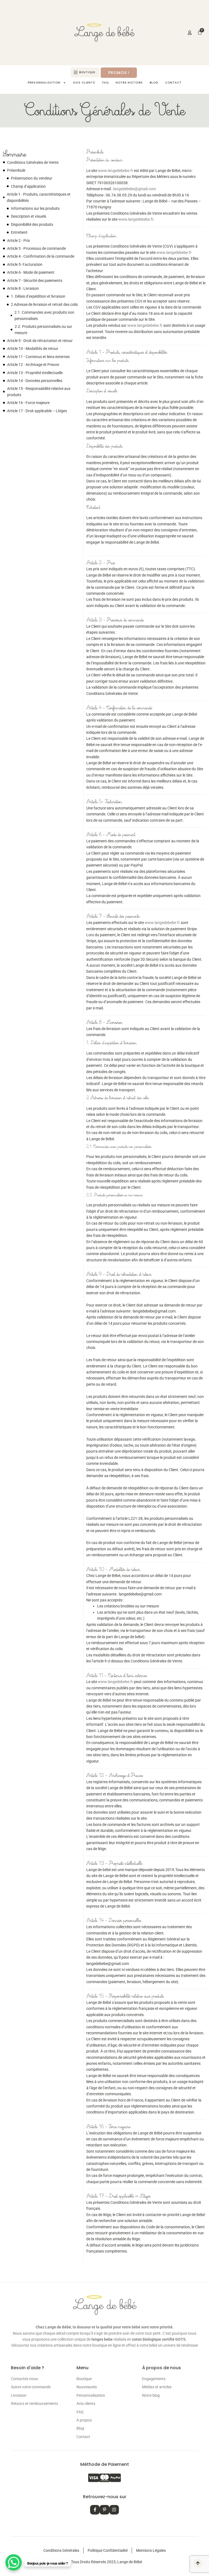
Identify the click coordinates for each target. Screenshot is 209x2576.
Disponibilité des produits (32, 224)
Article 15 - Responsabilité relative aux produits (39, 392)
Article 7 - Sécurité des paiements (35, 281)
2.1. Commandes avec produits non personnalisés (44, 315)
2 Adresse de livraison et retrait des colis (44, 304)
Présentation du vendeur (32, 178)
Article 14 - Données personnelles (35, 381)
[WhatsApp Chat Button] (14, 2562)
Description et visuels (29, 216)
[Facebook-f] (95, 2510)
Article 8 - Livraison (23, 288)
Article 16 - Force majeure (28, 403)
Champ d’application (28, 186)
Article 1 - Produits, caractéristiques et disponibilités (39, 197)
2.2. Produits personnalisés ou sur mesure (43, 329)
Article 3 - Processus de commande (36, 248)
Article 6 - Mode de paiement (31, 272)
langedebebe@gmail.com (135, 189)
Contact (16, 58)
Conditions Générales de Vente (33, 162)
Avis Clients (19, 33)
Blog (47, 45)
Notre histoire (21, 45)
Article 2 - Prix (19, 241)
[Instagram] (114, 2510)
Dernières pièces (23, 20)
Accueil (16, 8)
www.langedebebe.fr (116, 171)
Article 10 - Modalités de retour (33, 349)
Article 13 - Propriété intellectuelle (35, 373)
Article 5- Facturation (25, 264)
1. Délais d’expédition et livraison (38, 296)
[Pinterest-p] (104, 2510)
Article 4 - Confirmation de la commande (41, 256)
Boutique (40, 8)
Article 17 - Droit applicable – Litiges (37, 411)
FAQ (43, 33)
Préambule (16, 170)
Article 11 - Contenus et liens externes (38, 357)
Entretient (19, 232)
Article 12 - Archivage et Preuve (33, 365)
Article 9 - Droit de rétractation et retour (40, 341)
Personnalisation (44, 83)
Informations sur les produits (35, 208)
